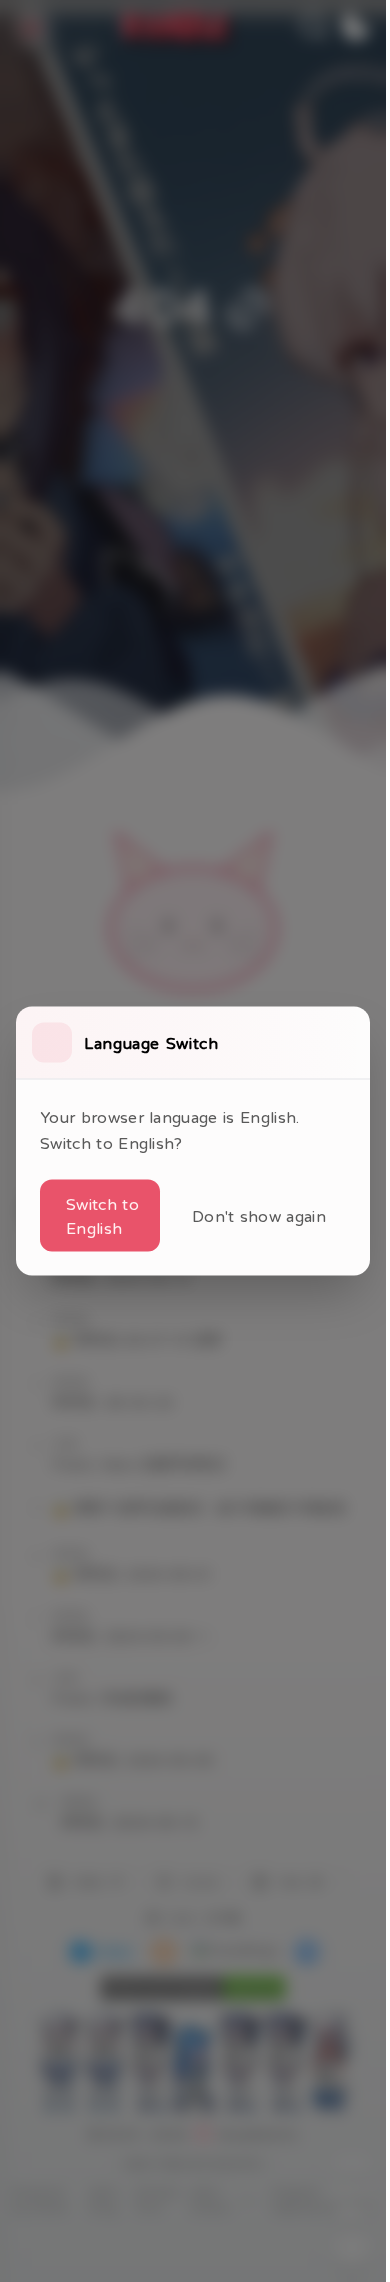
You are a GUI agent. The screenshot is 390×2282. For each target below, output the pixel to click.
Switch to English (102, 1216)
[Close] (346, 1043)
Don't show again (259, 1216)
